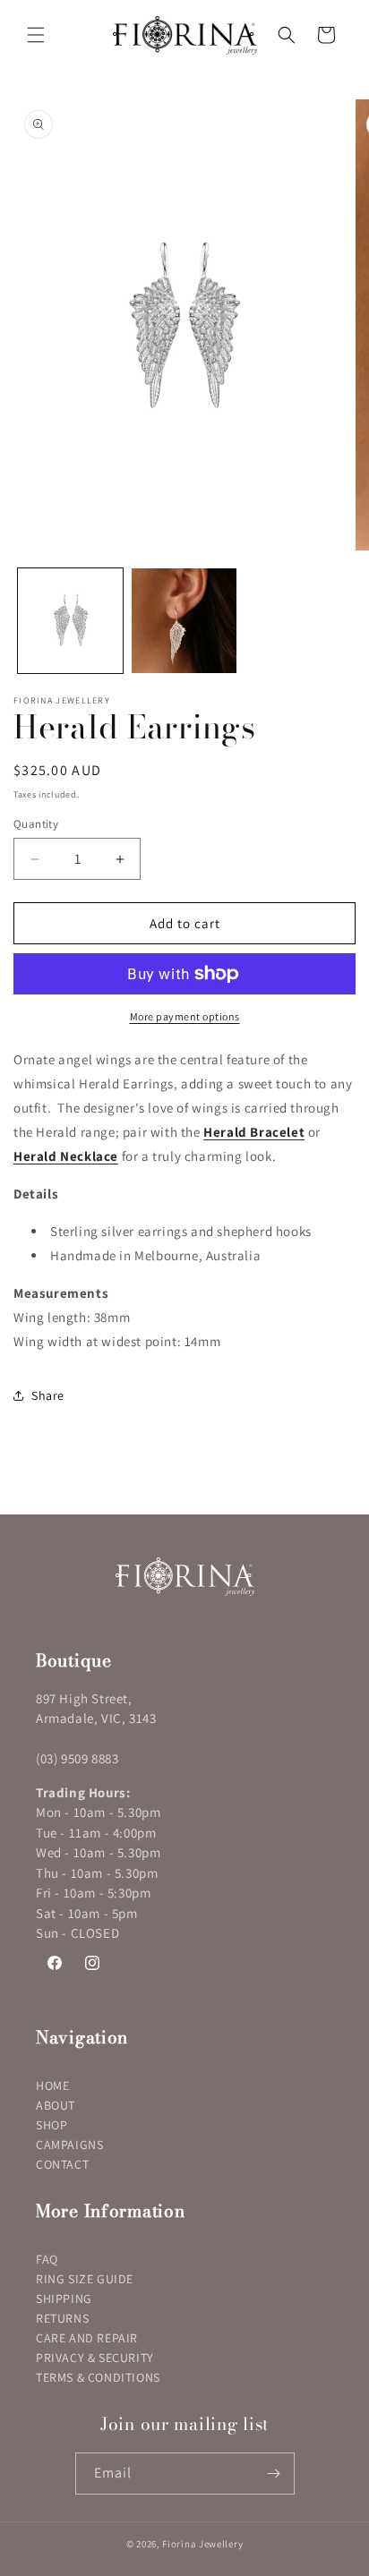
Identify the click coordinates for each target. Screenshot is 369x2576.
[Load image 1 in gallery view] (70, 621)
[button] (36, 35)
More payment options (185, 1016)
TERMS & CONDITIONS (98, 2377)
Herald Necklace (66, 1156)
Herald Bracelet (254, 1132)
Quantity (36, 824)
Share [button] (48, 1395)
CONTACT (62, 2164)
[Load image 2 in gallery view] (184, 621)
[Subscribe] (274, 2474)
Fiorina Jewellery (202, 2544)
